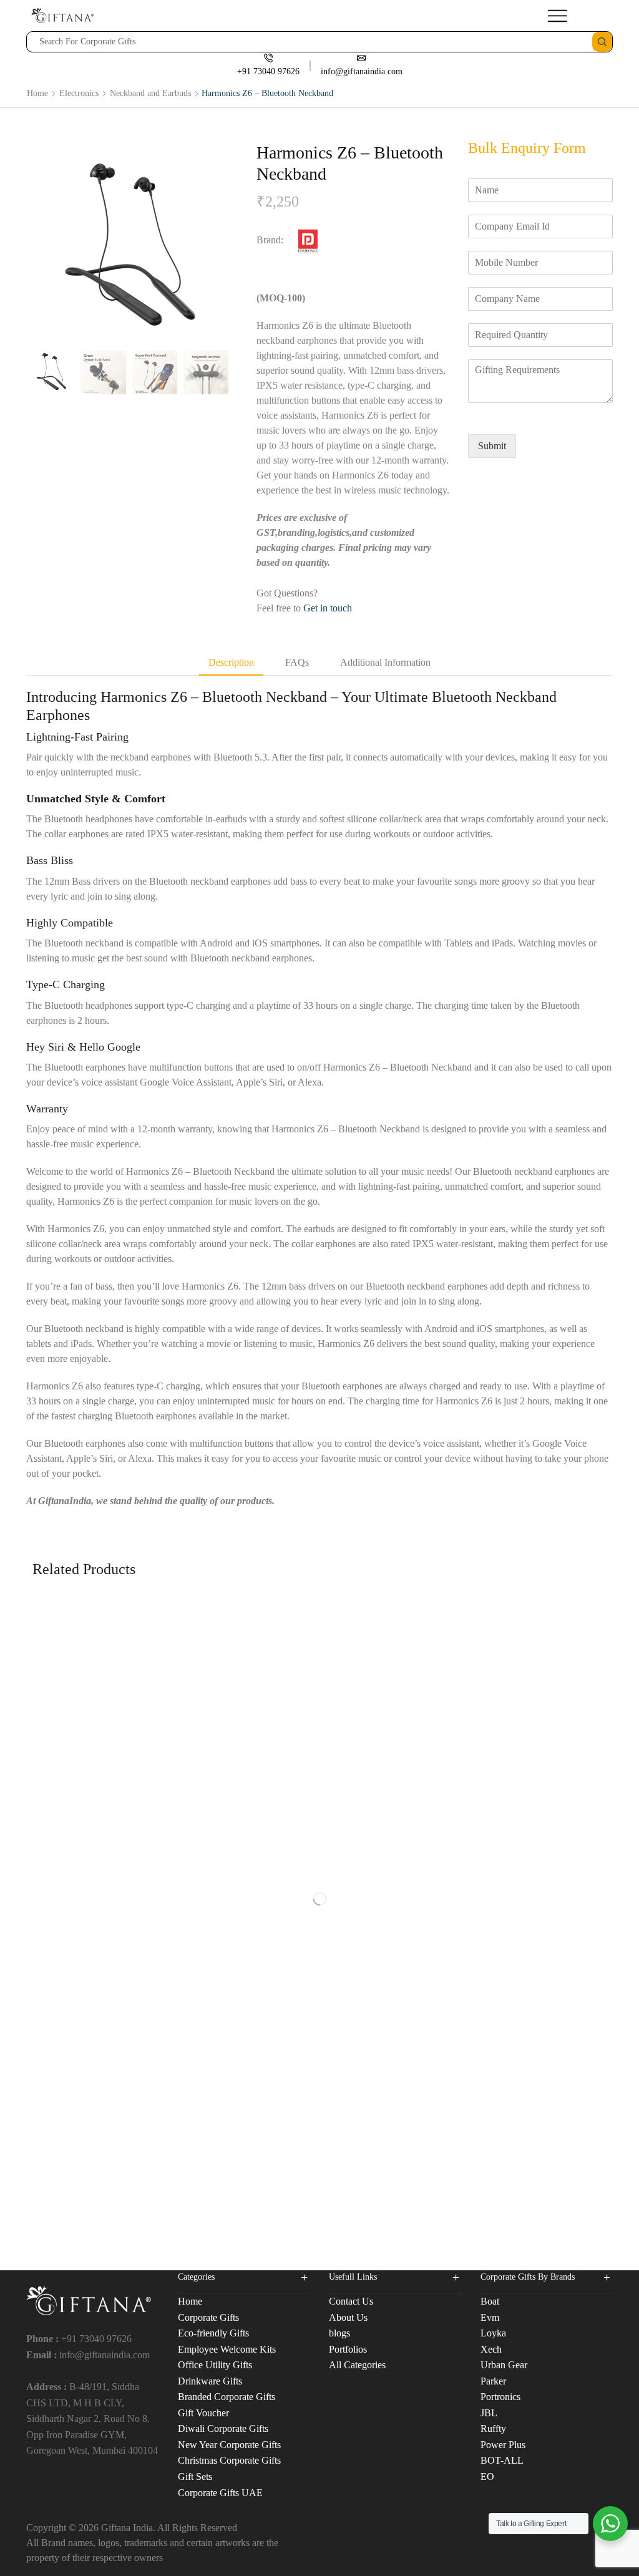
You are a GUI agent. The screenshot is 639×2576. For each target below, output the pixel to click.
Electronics (79, 93)
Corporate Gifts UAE (220, 2493)
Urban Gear (504, 2365)
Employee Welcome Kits (227, 2349)
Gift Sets (195, 2476)
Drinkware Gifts (210, 2381)
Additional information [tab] (385, 662)
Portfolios (348, 2349)
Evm (490, 2317)
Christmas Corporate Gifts (229, 2460)
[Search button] (602, 42)
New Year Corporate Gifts (229, 2445)
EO (487, 2476)
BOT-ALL (502, 2460)
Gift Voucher (203, 2413)
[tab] (231, 663)
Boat (490, 2301)
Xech (491, 2349)
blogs (339, 2333)
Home (37, 93)
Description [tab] (231, 662)
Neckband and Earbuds (150, 93)
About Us (348, 2317)
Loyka (493, 2333)
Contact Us (351, 2301)
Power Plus (503, 2445)
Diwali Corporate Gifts (223, 2428)
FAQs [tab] (297, 662)
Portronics (500, 2397)
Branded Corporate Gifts (227, 2397)
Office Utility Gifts (215, 2365)
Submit (492, 446)
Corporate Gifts (208, 2317)
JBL (489, 2413)
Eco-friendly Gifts (213, 2333)
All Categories (357, 2365)
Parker (493, 2381)
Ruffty (493, 2428)
